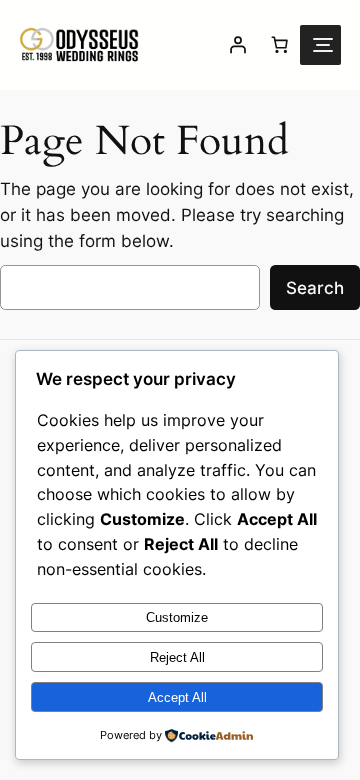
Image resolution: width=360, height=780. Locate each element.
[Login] (237, 45)
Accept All (177, 697)
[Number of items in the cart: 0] (279, 45)
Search (315, 288)
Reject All (177, 657)
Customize (177, 617)
